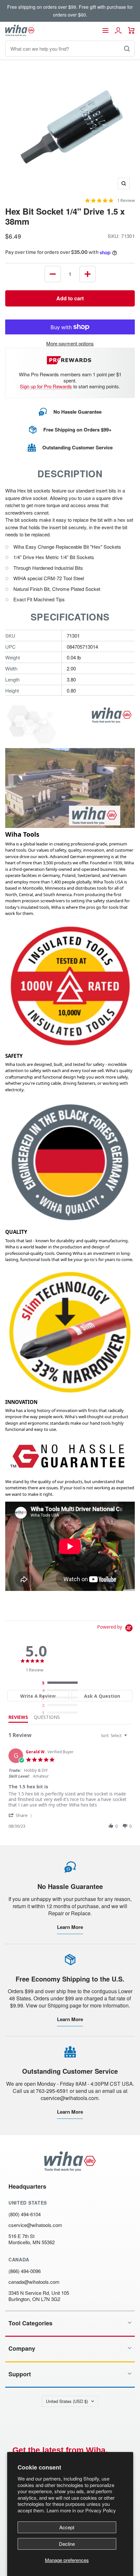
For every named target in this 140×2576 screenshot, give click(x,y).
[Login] (118, 31)
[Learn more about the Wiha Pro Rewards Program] (70, 360)
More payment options (70, 343)
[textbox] (130, 1738)
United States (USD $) (67, 2401)
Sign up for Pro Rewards (46, 386)
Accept (67, 2527)
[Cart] (131, 31)
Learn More (70, 1927)
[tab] (38, 1696)
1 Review (126, 200)
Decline (67, 2544)
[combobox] (115, 1736)
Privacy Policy (101, 2510)
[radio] (62, 1683)
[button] (21, 1815)
